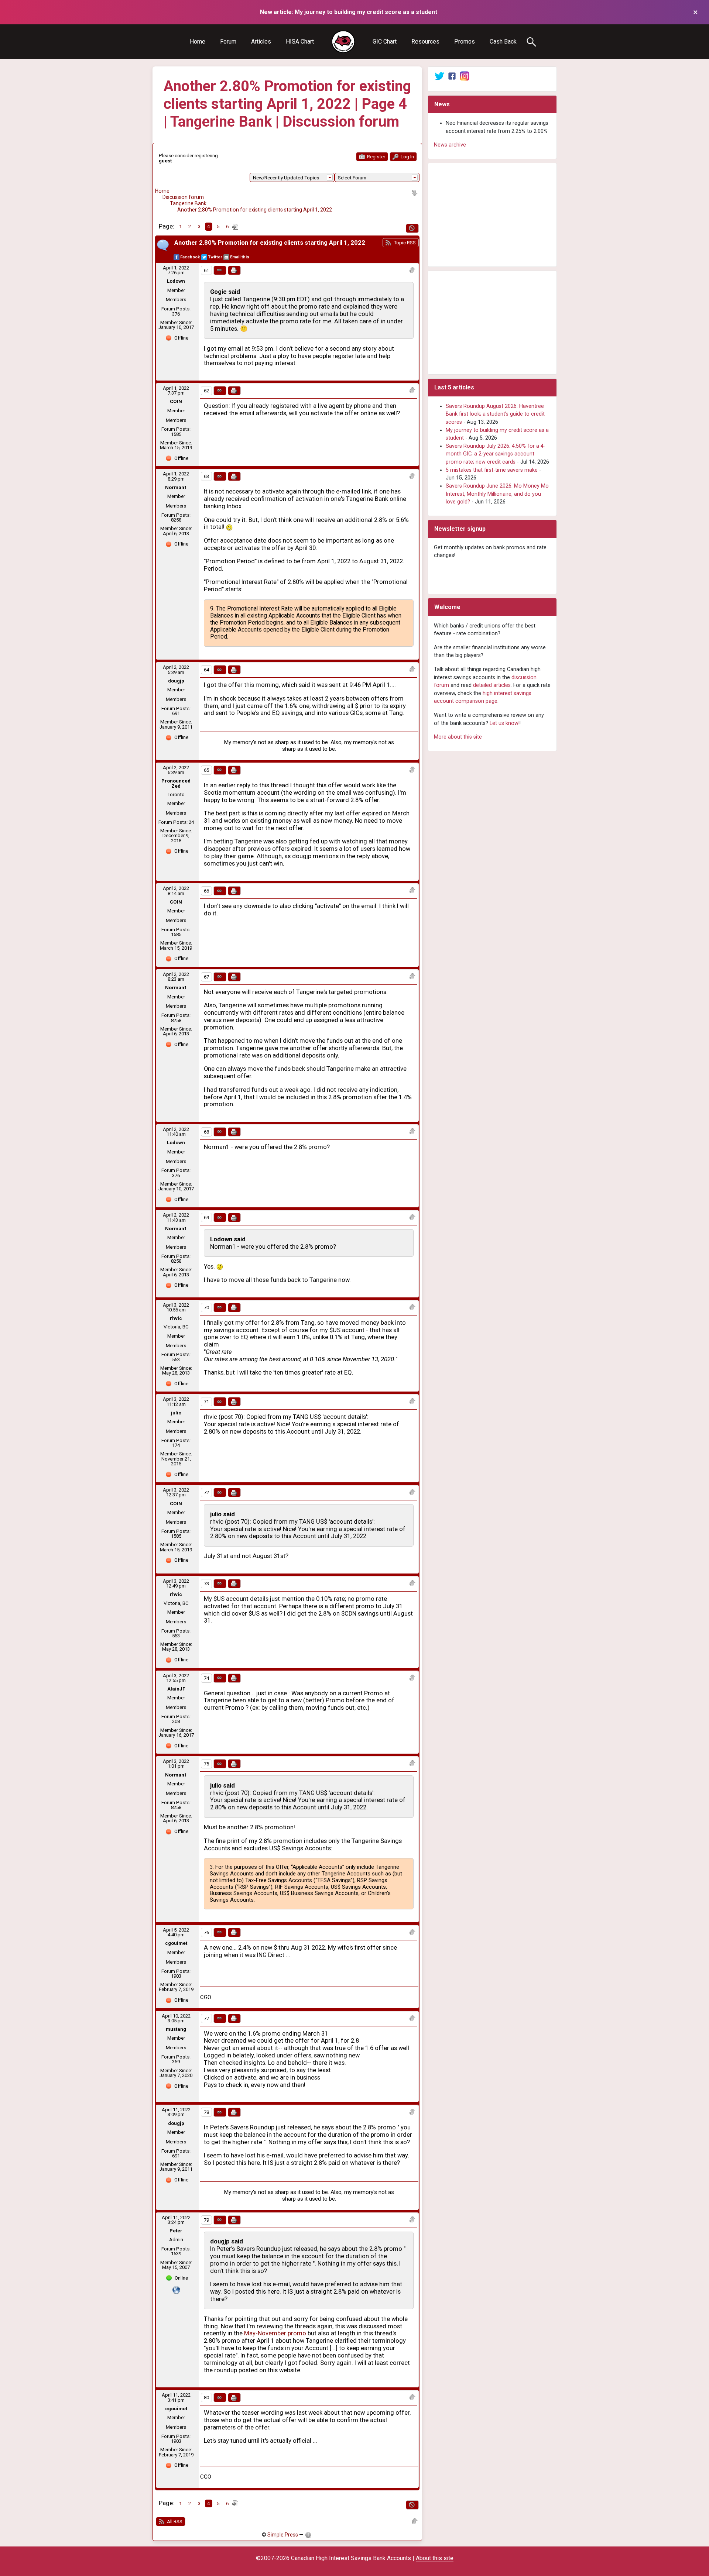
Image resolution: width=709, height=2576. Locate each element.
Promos (465, 42)
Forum (228, 42)
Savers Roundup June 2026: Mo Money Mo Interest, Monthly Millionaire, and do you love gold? (497, 494)
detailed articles (492, 685)
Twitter (215, 257)
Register (376, 157)
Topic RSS (404, 243)
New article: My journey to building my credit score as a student (349, 12)
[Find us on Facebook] (452, 76)
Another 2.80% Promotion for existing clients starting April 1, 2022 (255, 210)
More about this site (458, 737)
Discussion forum (183, 197)
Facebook (190, 257)
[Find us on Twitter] (439, 76)
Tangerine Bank (188, 203)
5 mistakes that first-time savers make (492, 470)
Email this (240, 257)
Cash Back (503, 42)
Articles (261, 42)
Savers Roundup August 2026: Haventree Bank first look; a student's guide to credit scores (495, 414)
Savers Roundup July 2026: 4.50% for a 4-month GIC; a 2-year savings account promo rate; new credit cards (496, 454)
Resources (425, 42)
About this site (435, 2558)
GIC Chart (385, 42)
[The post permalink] (220, 270)
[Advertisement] (492, 215)
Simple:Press (283, 2535)
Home (198, 42)
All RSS (174, 2522)
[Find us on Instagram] (465, 76)
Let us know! (505, 723)
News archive (450, 145)
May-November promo (275, 2333)
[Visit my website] (176, 2290)
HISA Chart (300, 42)
